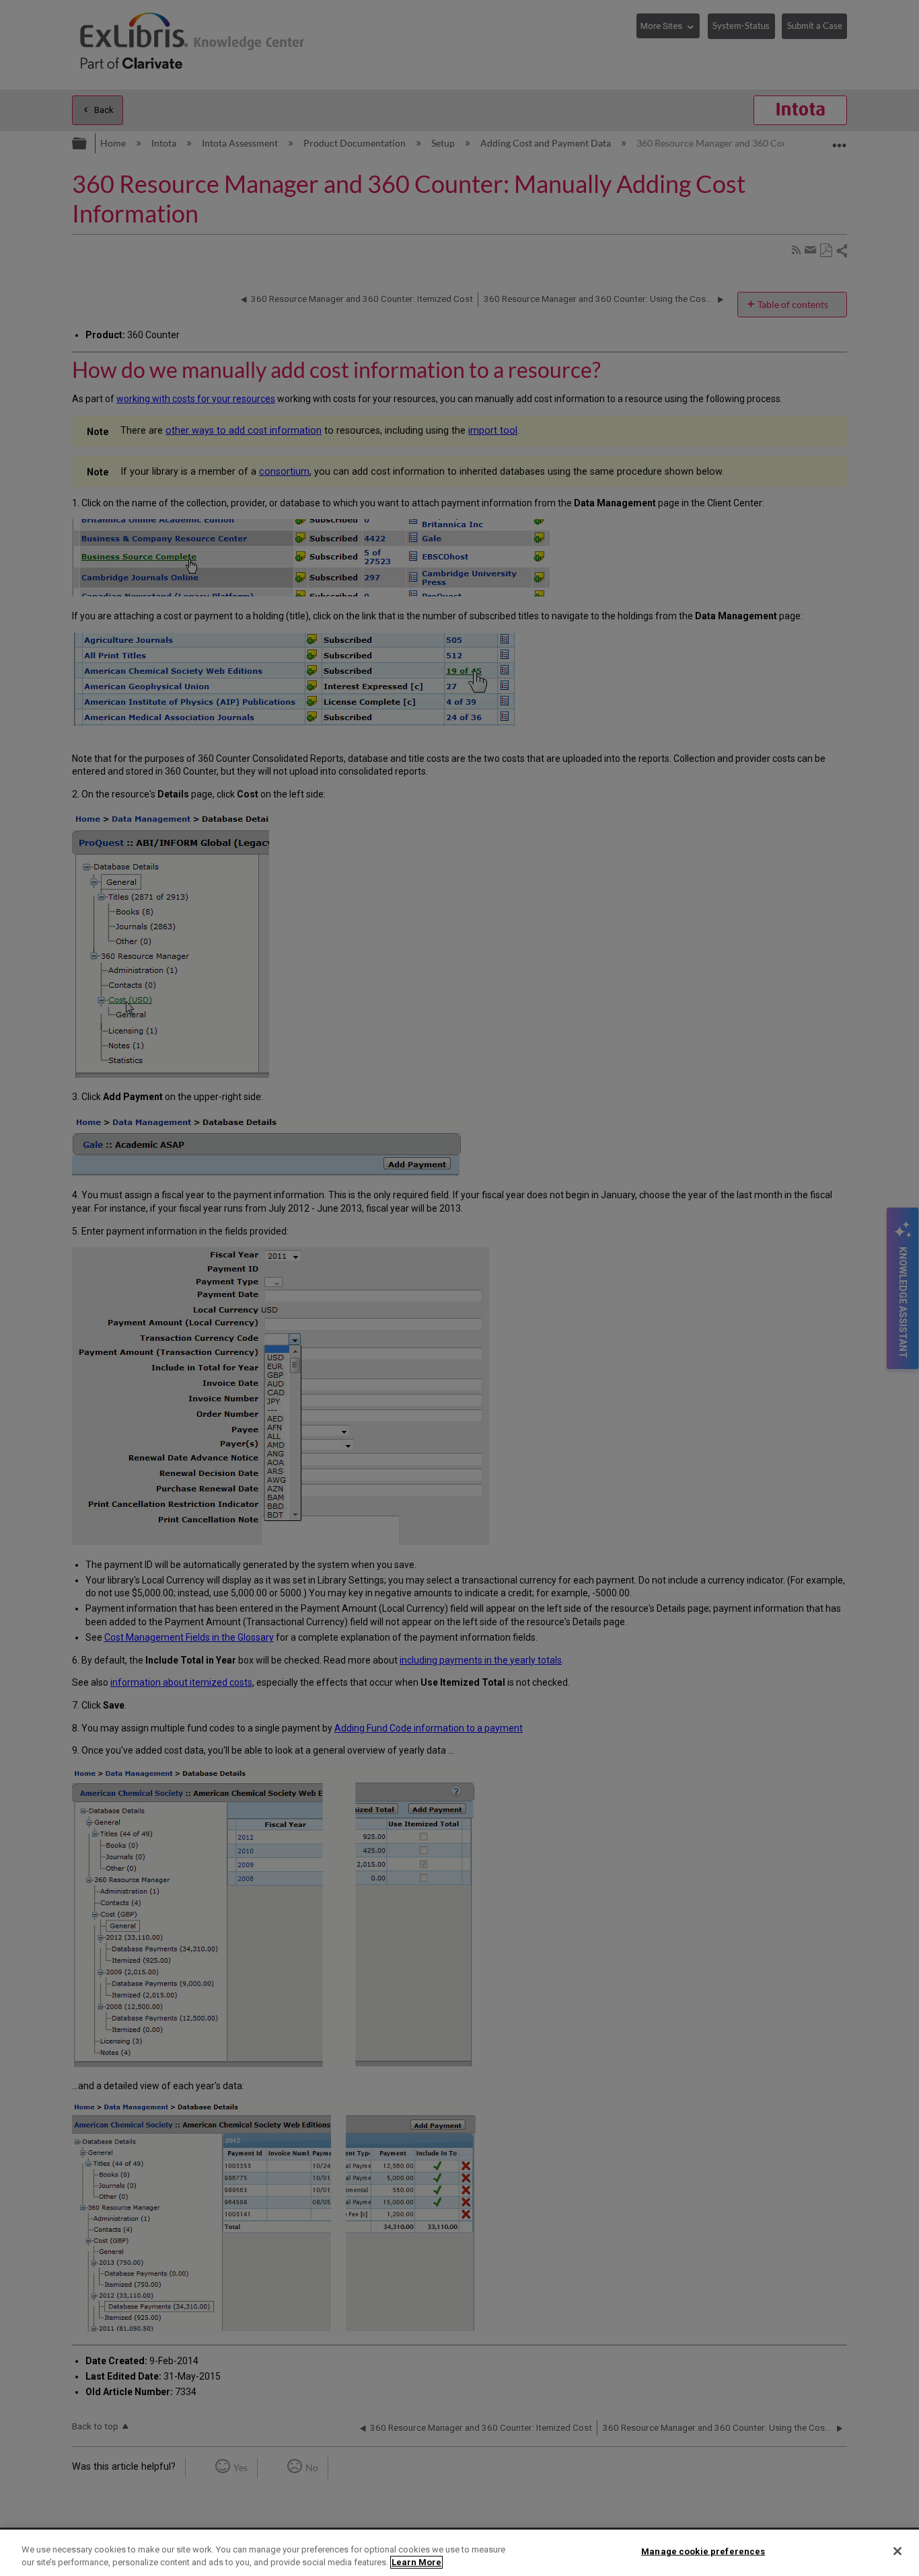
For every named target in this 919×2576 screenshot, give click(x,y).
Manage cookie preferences (703, 2551)
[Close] (897, 2551)
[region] (459, 2553)
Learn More (416, 2562)
